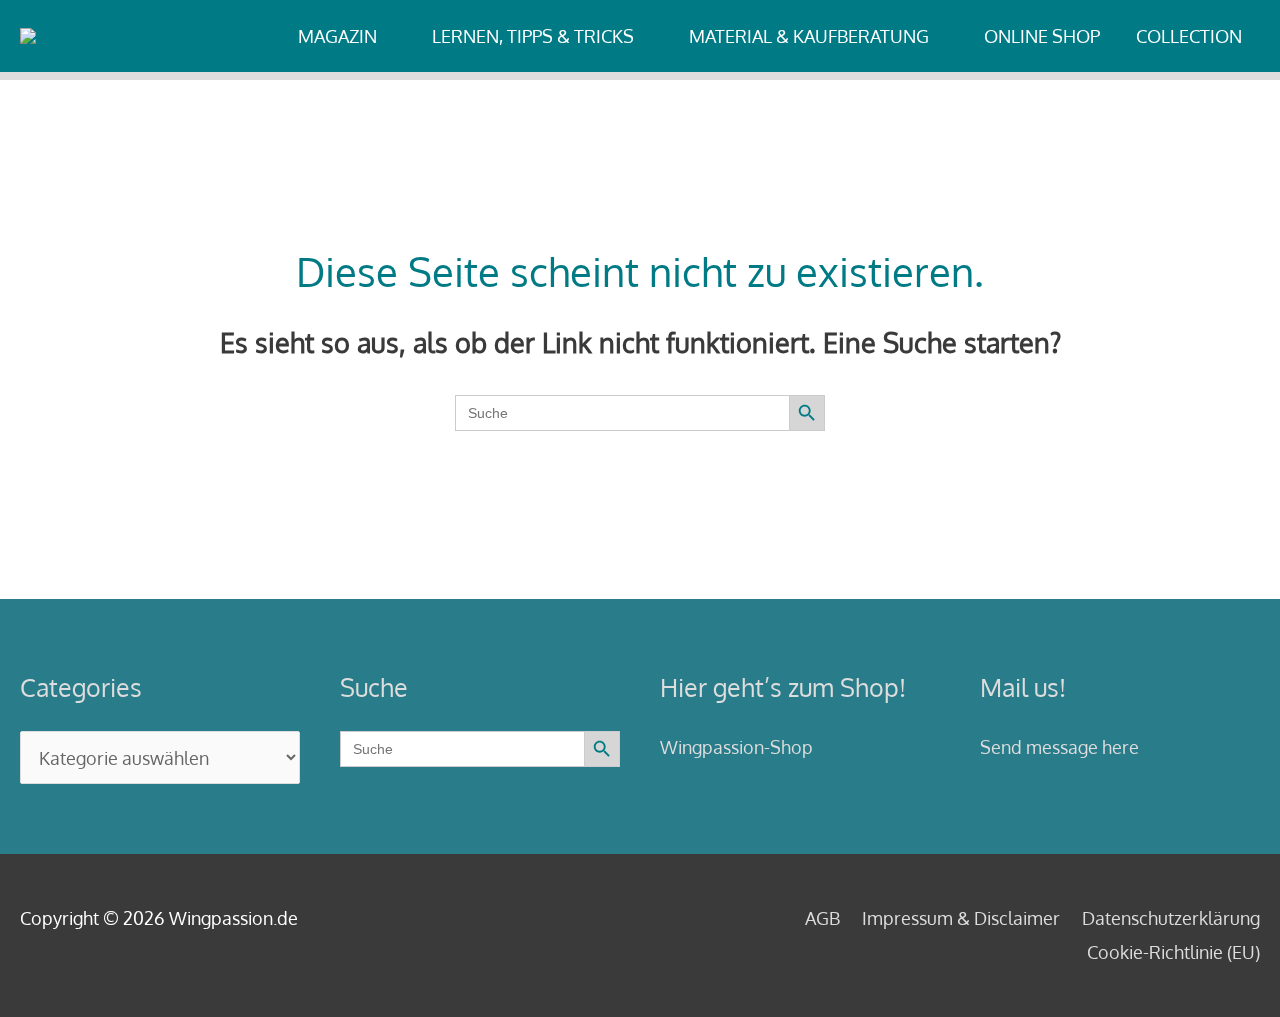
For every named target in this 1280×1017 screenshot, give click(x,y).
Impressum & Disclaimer (961, 918)
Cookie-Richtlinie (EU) (1173, 952)
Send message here (1059, 747)
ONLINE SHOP (1042, 36)
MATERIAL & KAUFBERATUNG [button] (809, 36)
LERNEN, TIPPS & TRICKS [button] (533, 36)
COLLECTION (1189, 36)
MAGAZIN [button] (337, 36)
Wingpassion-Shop (736, 747)
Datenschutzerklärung (1171, 918)
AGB (822, 918)
